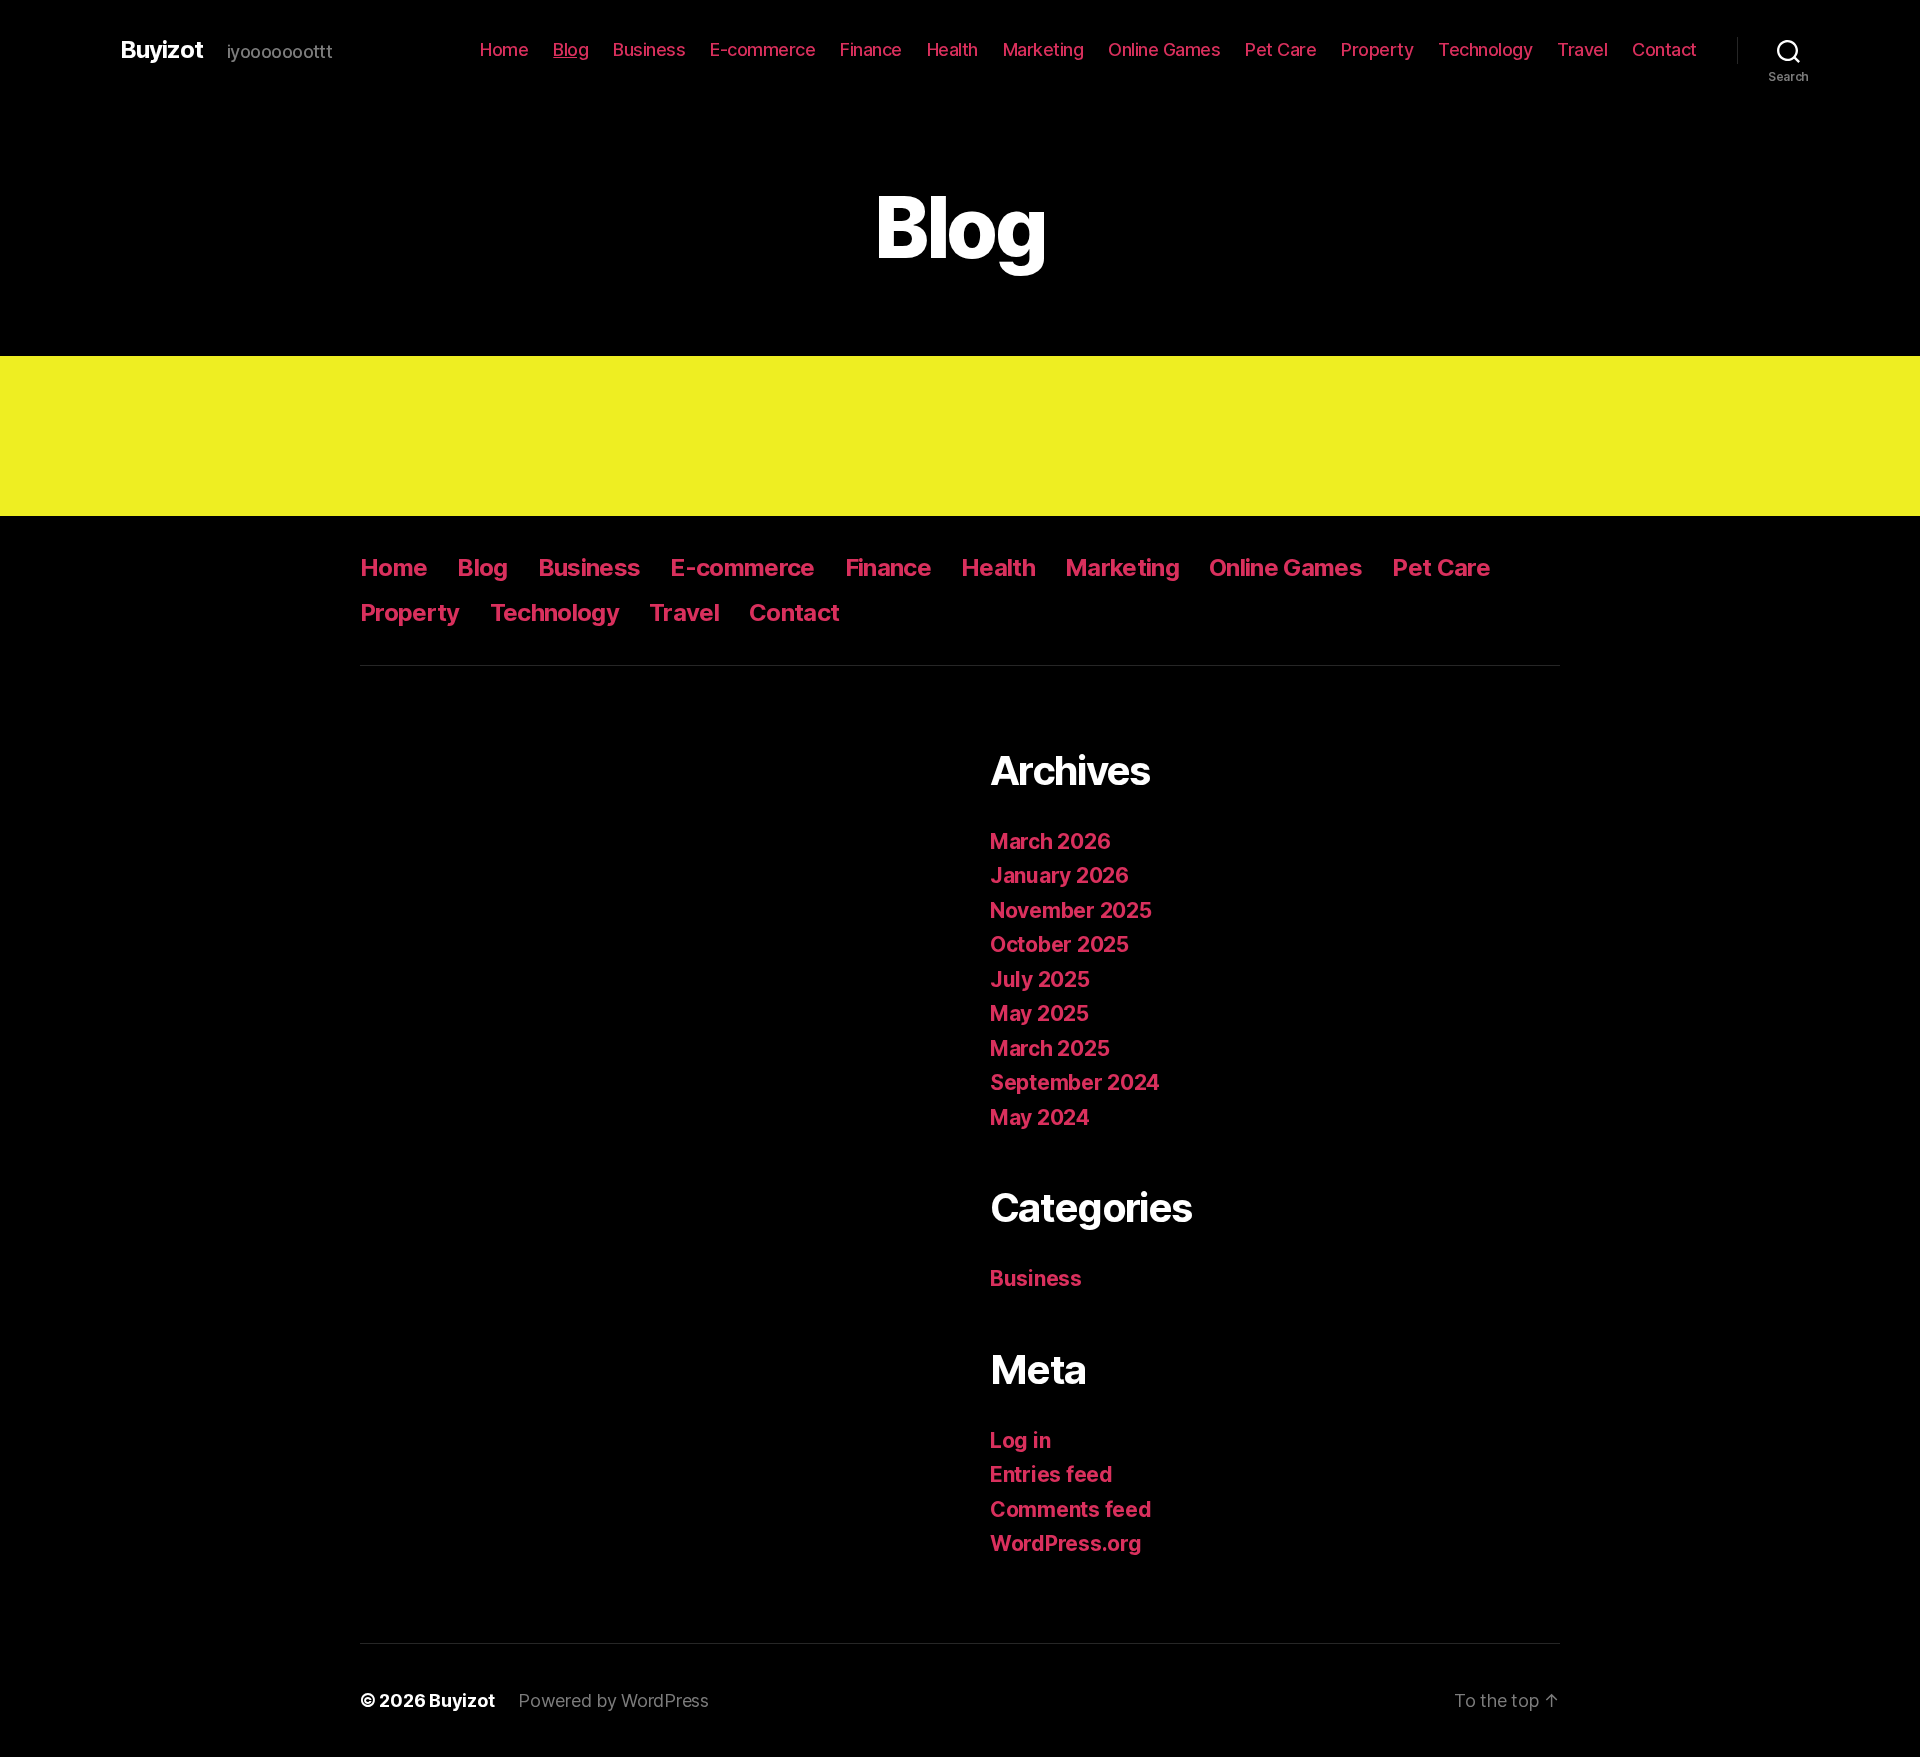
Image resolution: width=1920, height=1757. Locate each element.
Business (649, 49)
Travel (1582, 49)
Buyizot (161, 50)
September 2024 (1075, 1082)
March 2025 (1049, 1048)
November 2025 (1071, 910)
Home (504, 49)
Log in (1020, 1440)
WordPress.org (1066, 1543)
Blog (570, 49)
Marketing (1043, 49)
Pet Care (1280, 49)
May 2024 (1040, 1117)
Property (1377, 49)
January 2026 (1059, 875)
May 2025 (1039, 1013)
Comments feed (1071, 1509)
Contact (1664, 49)
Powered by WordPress (613, 1700)
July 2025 (1040, 979)
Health (952, 49)
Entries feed (1051, 1474)
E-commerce (762, 49)
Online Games (1164, 49)
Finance (871, 49)
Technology (1485, 49)
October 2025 (1059, 944)
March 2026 (1050, 841)
